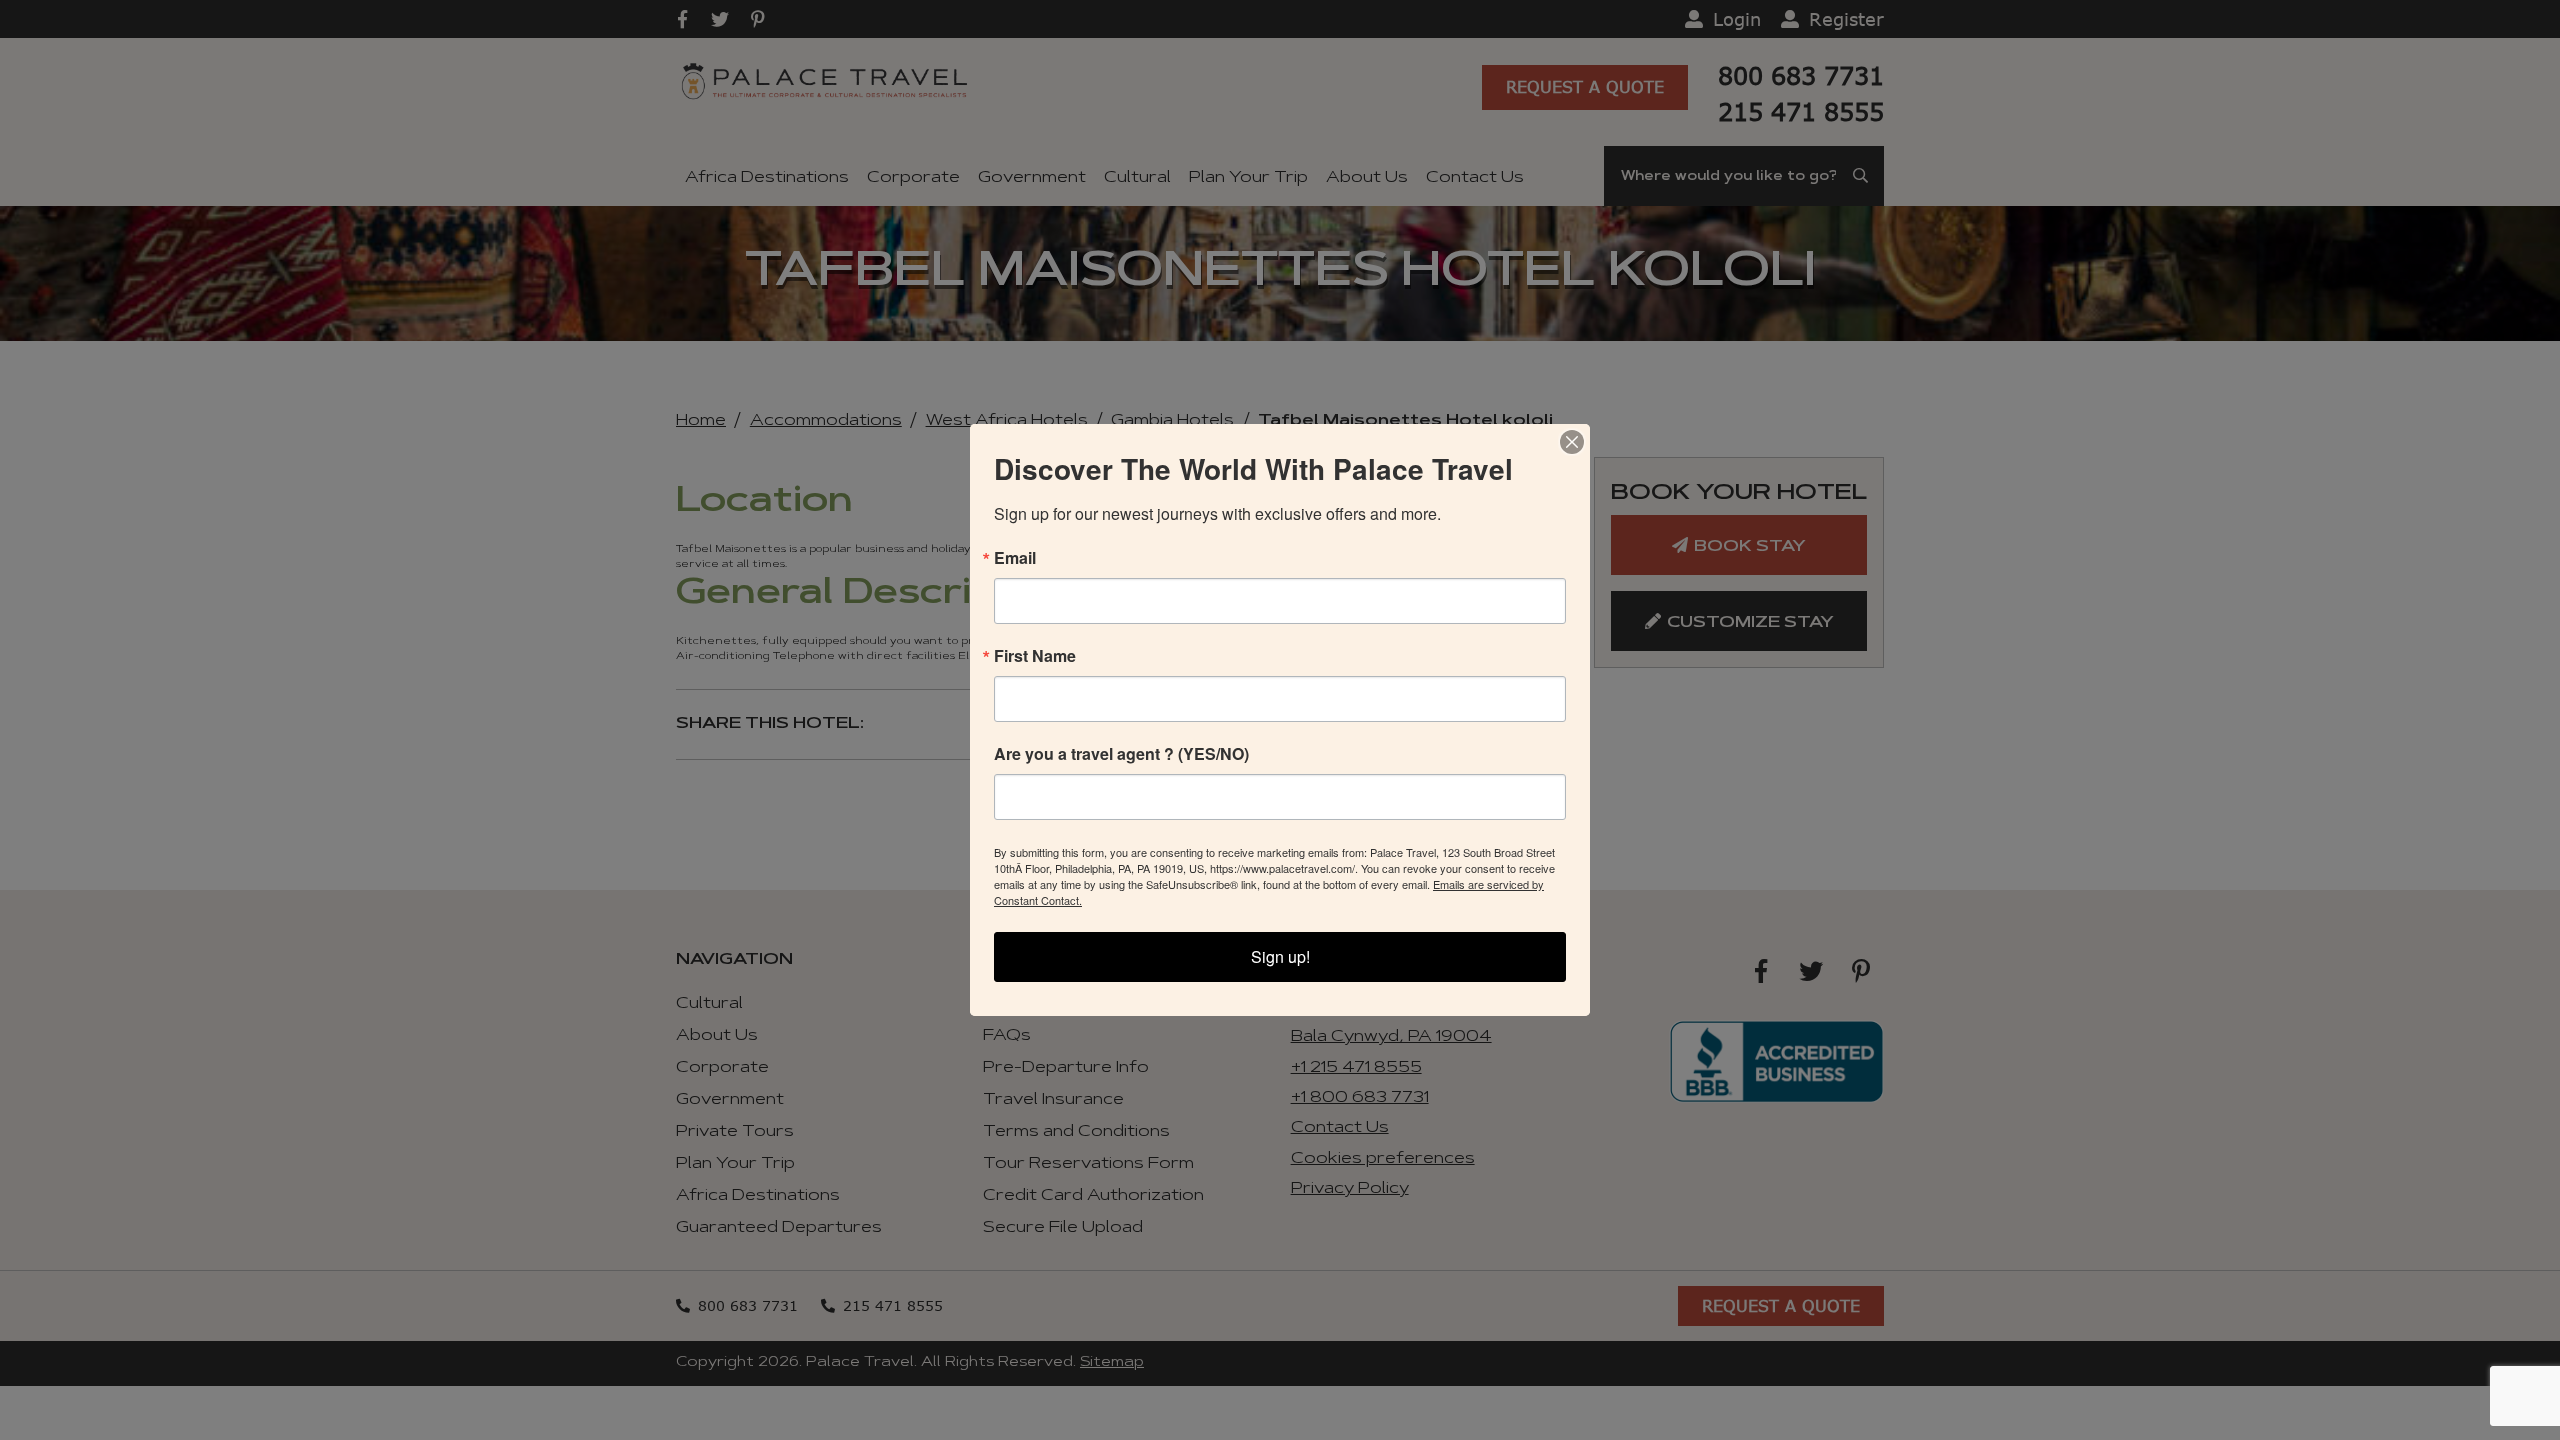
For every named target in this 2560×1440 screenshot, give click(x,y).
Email (1015, 558)
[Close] (1572, 442)
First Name (1035, 656)
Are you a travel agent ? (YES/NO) (1121, 754)
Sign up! (1280, 956)
